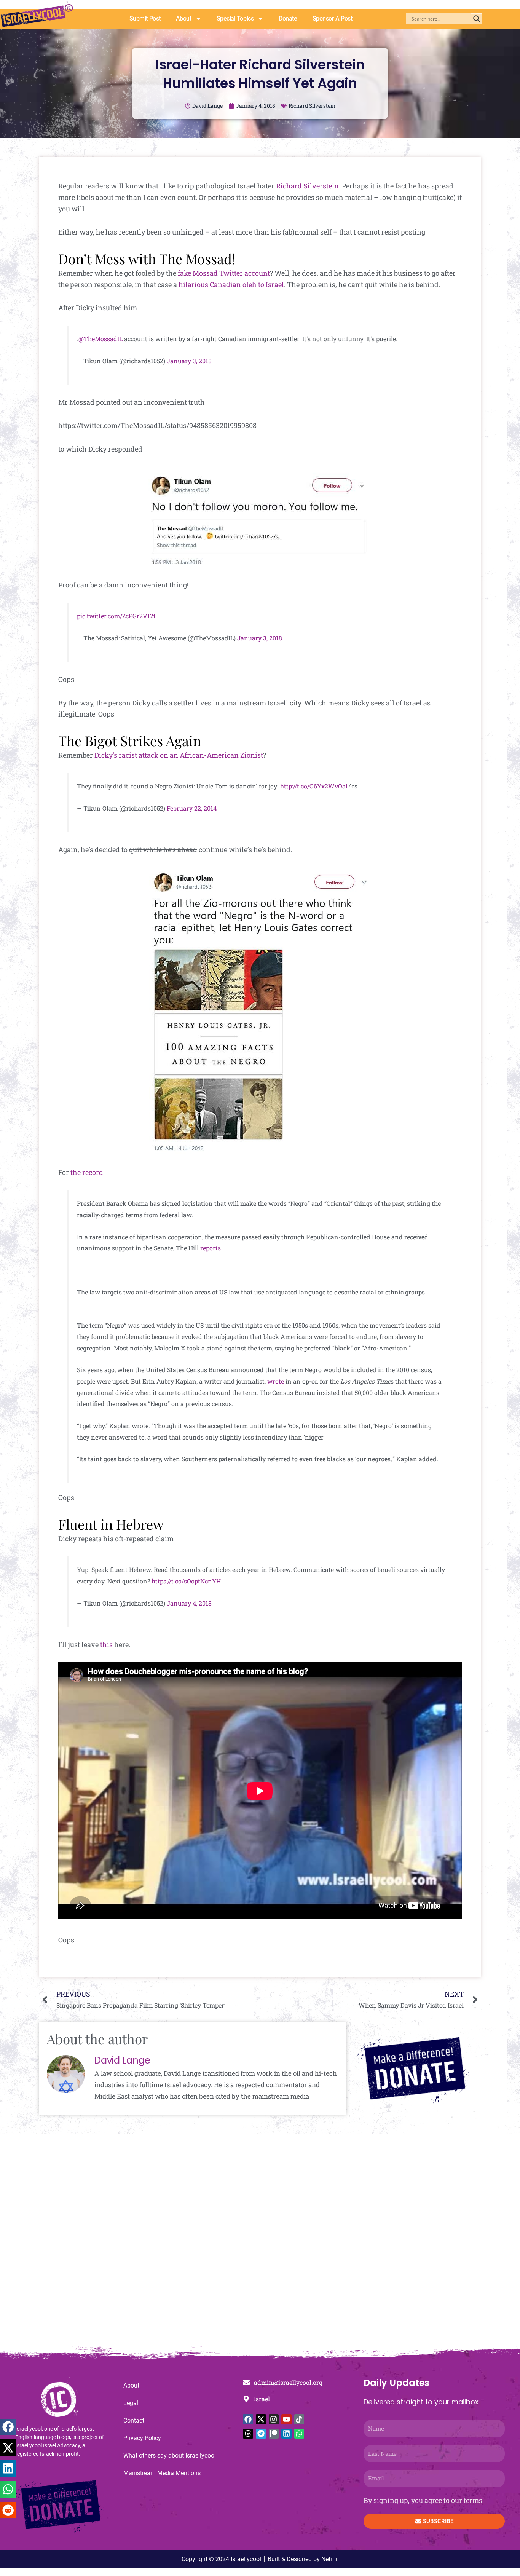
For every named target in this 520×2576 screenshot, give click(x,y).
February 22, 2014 (192, 808)
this (106, 1644)
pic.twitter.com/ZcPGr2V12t (116, 616)
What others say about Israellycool (170, 2455)
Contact (134, 2420)
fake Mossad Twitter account (224, 273)
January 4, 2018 (189, 1603)
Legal (131, 2403)
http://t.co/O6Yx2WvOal (314, 786)
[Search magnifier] (477, 19)
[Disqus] (260, 2244)
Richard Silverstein (312, 106)
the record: (88, 1172)
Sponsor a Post (333, 18)
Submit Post (145, 18)
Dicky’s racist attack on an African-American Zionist (179, 755)
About (184, 18)
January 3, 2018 (189, 361)
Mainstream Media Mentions (162, 2473)
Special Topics (235, 18)
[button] (8, 2427)
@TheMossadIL (100, 339)
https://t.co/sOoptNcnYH (186, 1581)
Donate (288, 18)
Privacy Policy (142, 2438)
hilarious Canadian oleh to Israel (231, 284)
